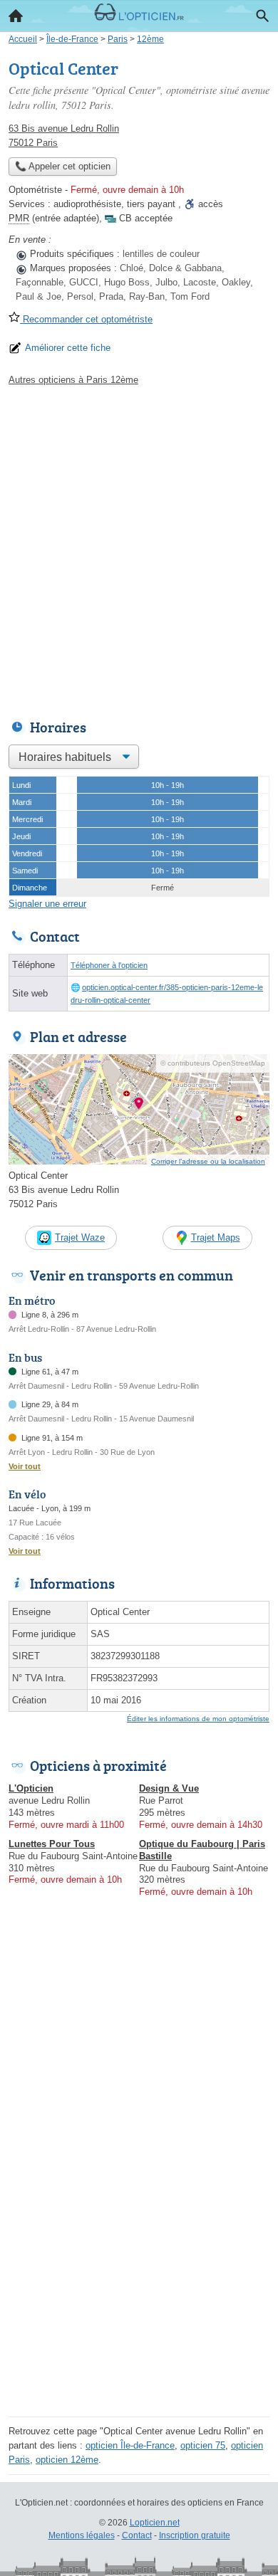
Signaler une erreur (47, 904)
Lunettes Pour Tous (52, 1844)
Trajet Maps (216, 1237)
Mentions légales (82, 2535)
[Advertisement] (139, 549)
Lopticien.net (155, 2523)
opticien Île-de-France (130, 2445)
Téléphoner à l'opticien (109, 965)
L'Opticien (31, 1788)
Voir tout (25, 1466)
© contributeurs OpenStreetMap (213, 1063)
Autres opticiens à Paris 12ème (73, 380)
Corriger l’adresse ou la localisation (208, 1161)
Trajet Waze (80, 1237)
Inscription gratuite (195, 2535)
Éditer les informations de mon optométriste (198, 1719)
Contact (137, 2535)
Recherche (262, 16)
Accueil (16, 16)
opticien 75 (203, 2445)
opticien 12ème (67, 2460)
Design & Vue (169, 1788)
